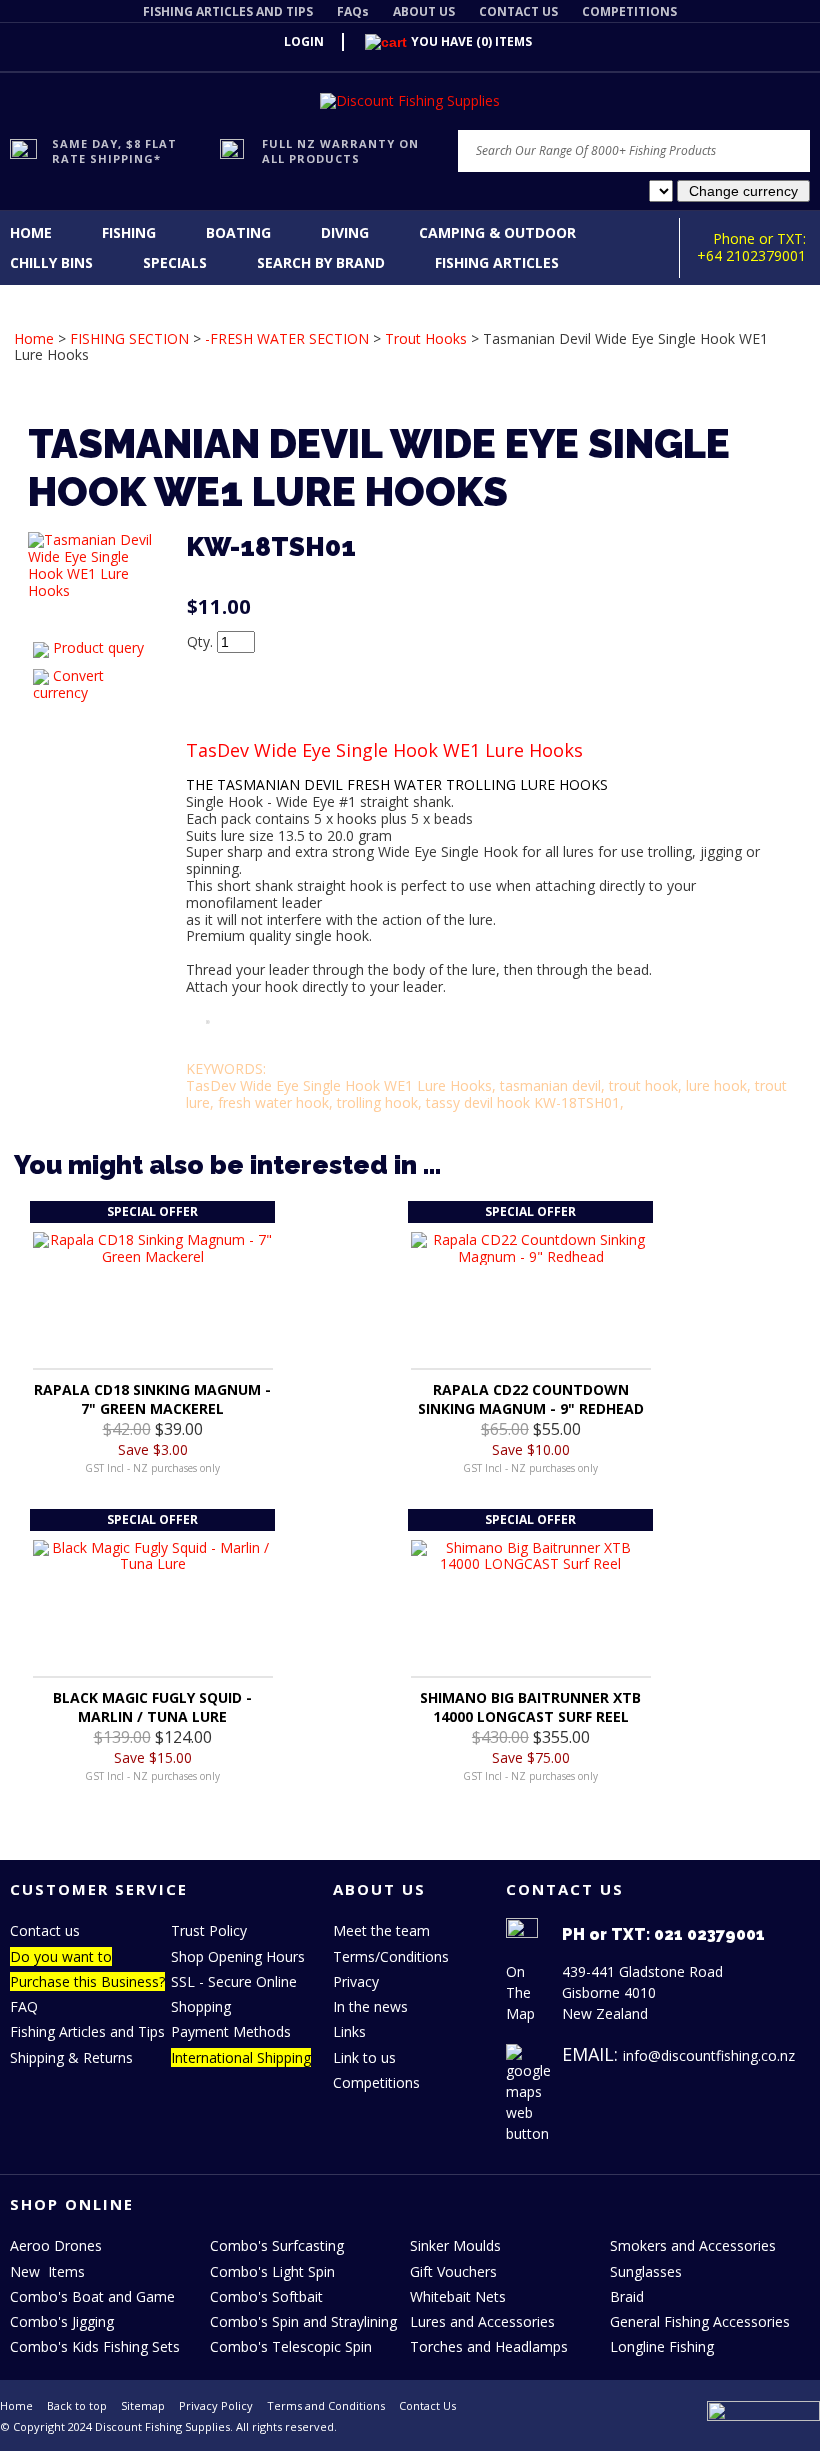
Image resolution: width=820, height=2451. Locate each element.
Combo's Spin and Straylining (303, 2321)
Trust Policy (209, 1930)
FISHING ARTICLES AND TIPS (228, 11)
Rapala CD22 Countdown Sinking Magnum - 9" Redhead (531, 1399)
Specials (175, 262)
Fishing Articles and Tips (87, 2031)
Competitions (376, 2082)
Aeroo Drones (56, 2245)
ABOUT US (424, 11)
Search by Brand (321, 262)
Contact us (45, 1930)
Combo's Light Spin (272, 2271)
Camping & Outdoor (497, 232)
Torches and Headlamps (489, 2346)
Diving (345, 232)
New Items (47, 2271)
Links (349, 2031)
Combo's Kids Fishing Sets (95, 2346)
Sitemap (143, 2405)
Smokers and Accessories (693, 2245)
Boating (238, 232)
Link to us (364, 2057)
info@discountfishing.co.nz (709, 2055)
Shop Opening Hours (238, 1956)
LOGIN (304, 41)
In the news (370, 2006)
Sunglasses (646, 2271)
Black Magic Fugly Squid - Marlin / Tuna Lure (152, 1707)
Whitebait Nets (458, 2296)
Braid (627, 2296)
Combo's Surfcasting (277, 2245)
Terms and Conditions (326, 2405)
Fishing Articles (497, 262)
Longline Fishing (662, 2346)
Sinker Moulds (455, 2245)
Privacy (356, 1981)
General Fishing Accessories (700, 2321)
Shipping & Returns (71, 2057)
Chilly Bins (51, 262)
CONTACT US (518, 11)
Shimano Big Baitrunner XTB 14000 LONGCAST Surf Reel (530, 1707)
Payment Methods (231, 2031)
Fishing (129, 232)
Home (31, 232)
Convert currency (68, 684)
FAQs (353, 11)
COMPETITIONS (629, 11)
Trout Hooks (426, 338)
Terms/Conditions (391, 1956)
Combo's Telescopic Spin (291, 2346)
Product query (98, 647)
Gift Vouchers (453, 2271)
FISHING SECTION (129, 338)
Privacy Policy (216, 2405)
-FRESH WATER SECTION (287, 338)
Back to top (77, 2405)
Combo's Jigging (62, 2321)
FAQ (24, 2006)
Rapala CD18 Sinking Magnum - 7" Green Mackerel (152, 1399)
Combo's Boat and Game (92, 2296)
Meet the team (381, 1930)
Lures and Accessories (482, 2321)
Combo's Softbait (266, 2296)
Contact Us (427, 2405)
